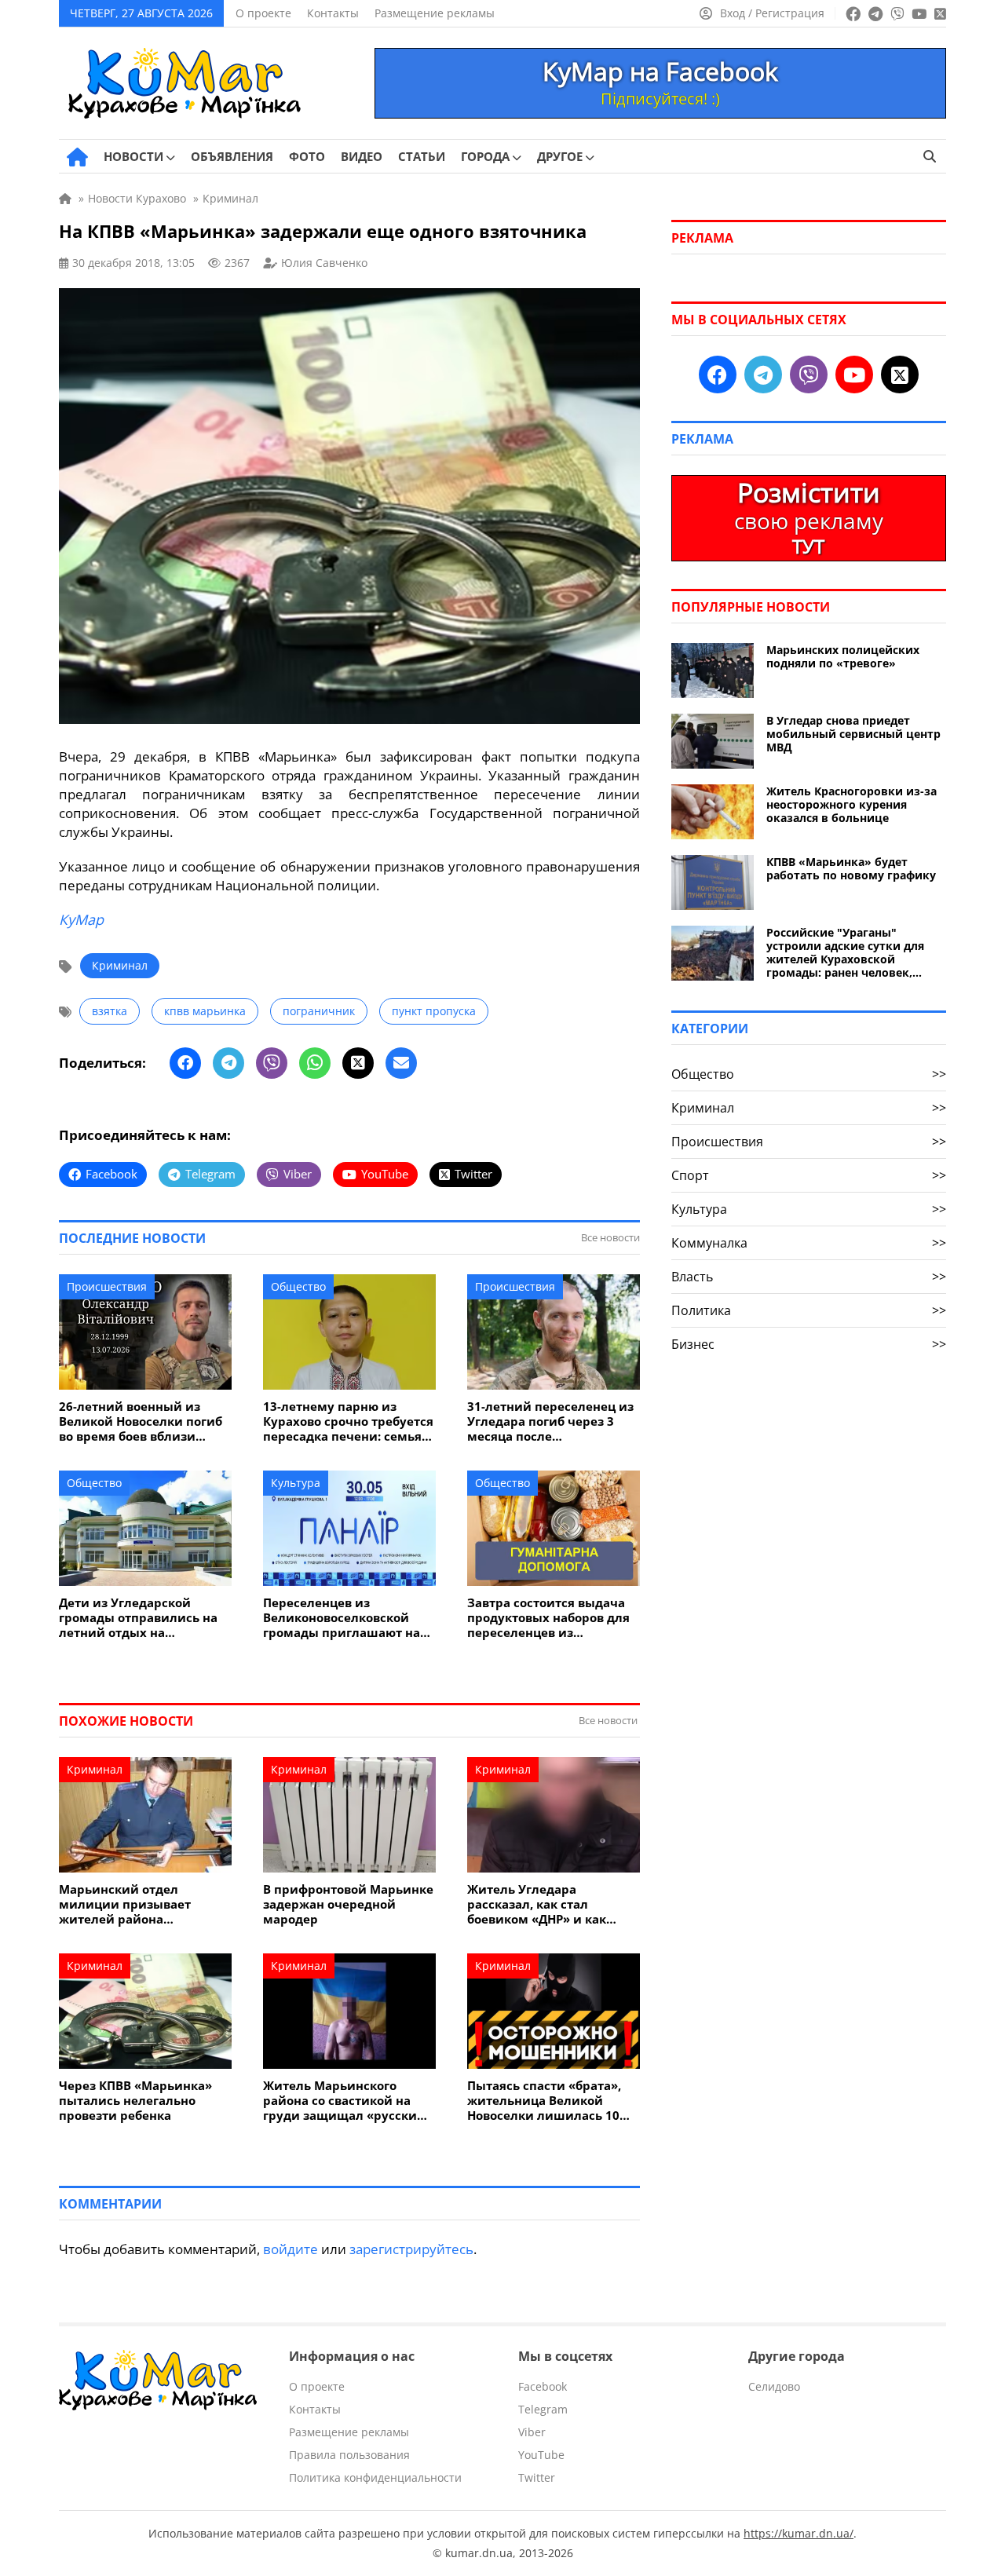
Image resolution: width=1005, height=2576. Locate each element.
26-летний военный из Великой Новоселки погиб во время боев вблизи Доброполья (141, 1421)
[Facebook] (185, 1063)
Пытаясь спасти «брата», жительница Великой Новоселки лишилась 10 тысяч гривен (544, 2101)
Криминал (120, 965)
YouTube (541, 2455)
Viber (532, 2432)
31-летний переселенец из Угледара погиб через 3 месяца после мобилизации (550, 1421)
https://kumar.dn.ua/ (799, 2533)
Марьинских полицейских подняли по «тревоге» (843, 656)
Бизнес (809, 1344)
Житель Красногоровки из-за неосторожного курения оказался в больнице (852, 804)
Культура (296, 1483)
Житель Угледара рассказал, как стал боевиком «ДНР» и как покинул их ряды (537, 1904)
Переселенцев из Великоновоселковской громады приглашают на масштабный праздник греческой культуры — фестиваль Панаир (342, 1618)
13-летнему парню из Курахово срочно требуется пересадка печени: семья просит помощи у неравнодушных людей (348, 1421)
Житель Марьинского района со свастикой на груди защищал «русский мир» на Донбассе (344, 2101)
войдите (291, 2249)
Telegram (543, 2409)
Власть (809, 1277)
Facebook (543, 2386)
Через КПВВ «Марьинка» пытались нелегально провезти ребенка (135, 2101)
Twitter (537, 2477)
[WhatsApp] (315, 1063)
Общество (298, 1286)
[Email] (401, 1063)
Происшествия (107, 1286)
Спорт (809, 1175)
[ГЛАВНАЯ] (77, 157)
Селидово (774, 2386)
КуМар (81, 919)
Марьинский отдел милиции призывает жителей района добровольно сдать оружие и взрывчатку (144, 1904)
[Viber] (272, 1063)
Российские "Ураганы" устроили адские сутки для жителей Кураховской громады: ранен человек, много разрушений (845, 952)
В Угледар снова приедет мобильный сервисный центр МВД (853, 734)
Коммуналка (809, 1243)
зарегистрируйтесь (411, 2249)
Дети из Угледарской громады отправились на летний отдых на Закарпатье (138, 1618)
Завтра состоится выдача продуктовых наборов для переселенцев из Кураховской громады (548, 1618)
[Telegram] (228, 1063)
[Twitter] (358, 1063)
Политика (809, 1310)
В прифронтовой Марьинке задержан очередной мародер (348, 1904)
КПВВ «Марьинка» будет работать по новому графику (851, 868)
